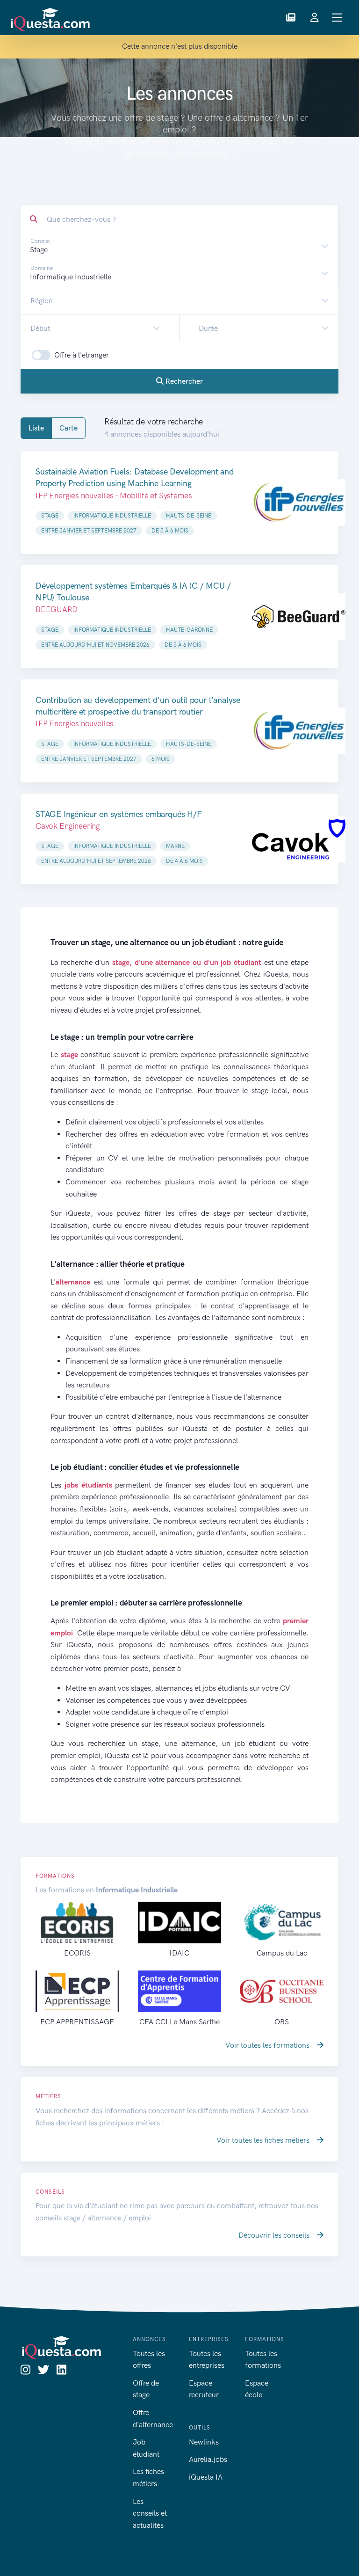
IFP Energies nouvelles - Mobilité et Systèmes (114, 496)
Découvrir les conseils (275, 2235)
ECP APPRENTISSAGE (77, 2022)
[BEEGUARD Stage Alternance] (299, 617)
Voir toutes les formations (268, 2045)
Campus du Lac (282, 1953)
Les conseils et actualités (150, 2513)
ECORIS (77, 1953)
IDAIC (179, 1953)
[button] (291, 18)
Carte (68, 428)
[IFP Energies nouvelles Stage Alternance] (299, 731)
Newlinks (204, 2442)
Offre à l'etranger (82, 355)
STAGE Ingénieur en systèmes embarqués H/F (119, 814)
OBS (282, 2022)
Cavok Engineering (68, 826)
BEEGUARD (57, 609)
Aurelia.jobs (208, 2459)
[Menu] (337, 18)
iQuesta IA (206, 2477)
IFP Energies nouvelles (75, 723)
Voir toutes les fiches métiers (264, 2140)
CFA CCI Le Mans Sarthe (179, 2022)
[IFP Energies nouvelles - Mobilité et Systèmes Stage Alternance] (299, 503)
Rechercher (183, 381)
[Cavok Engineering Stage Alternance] (299, 839)
